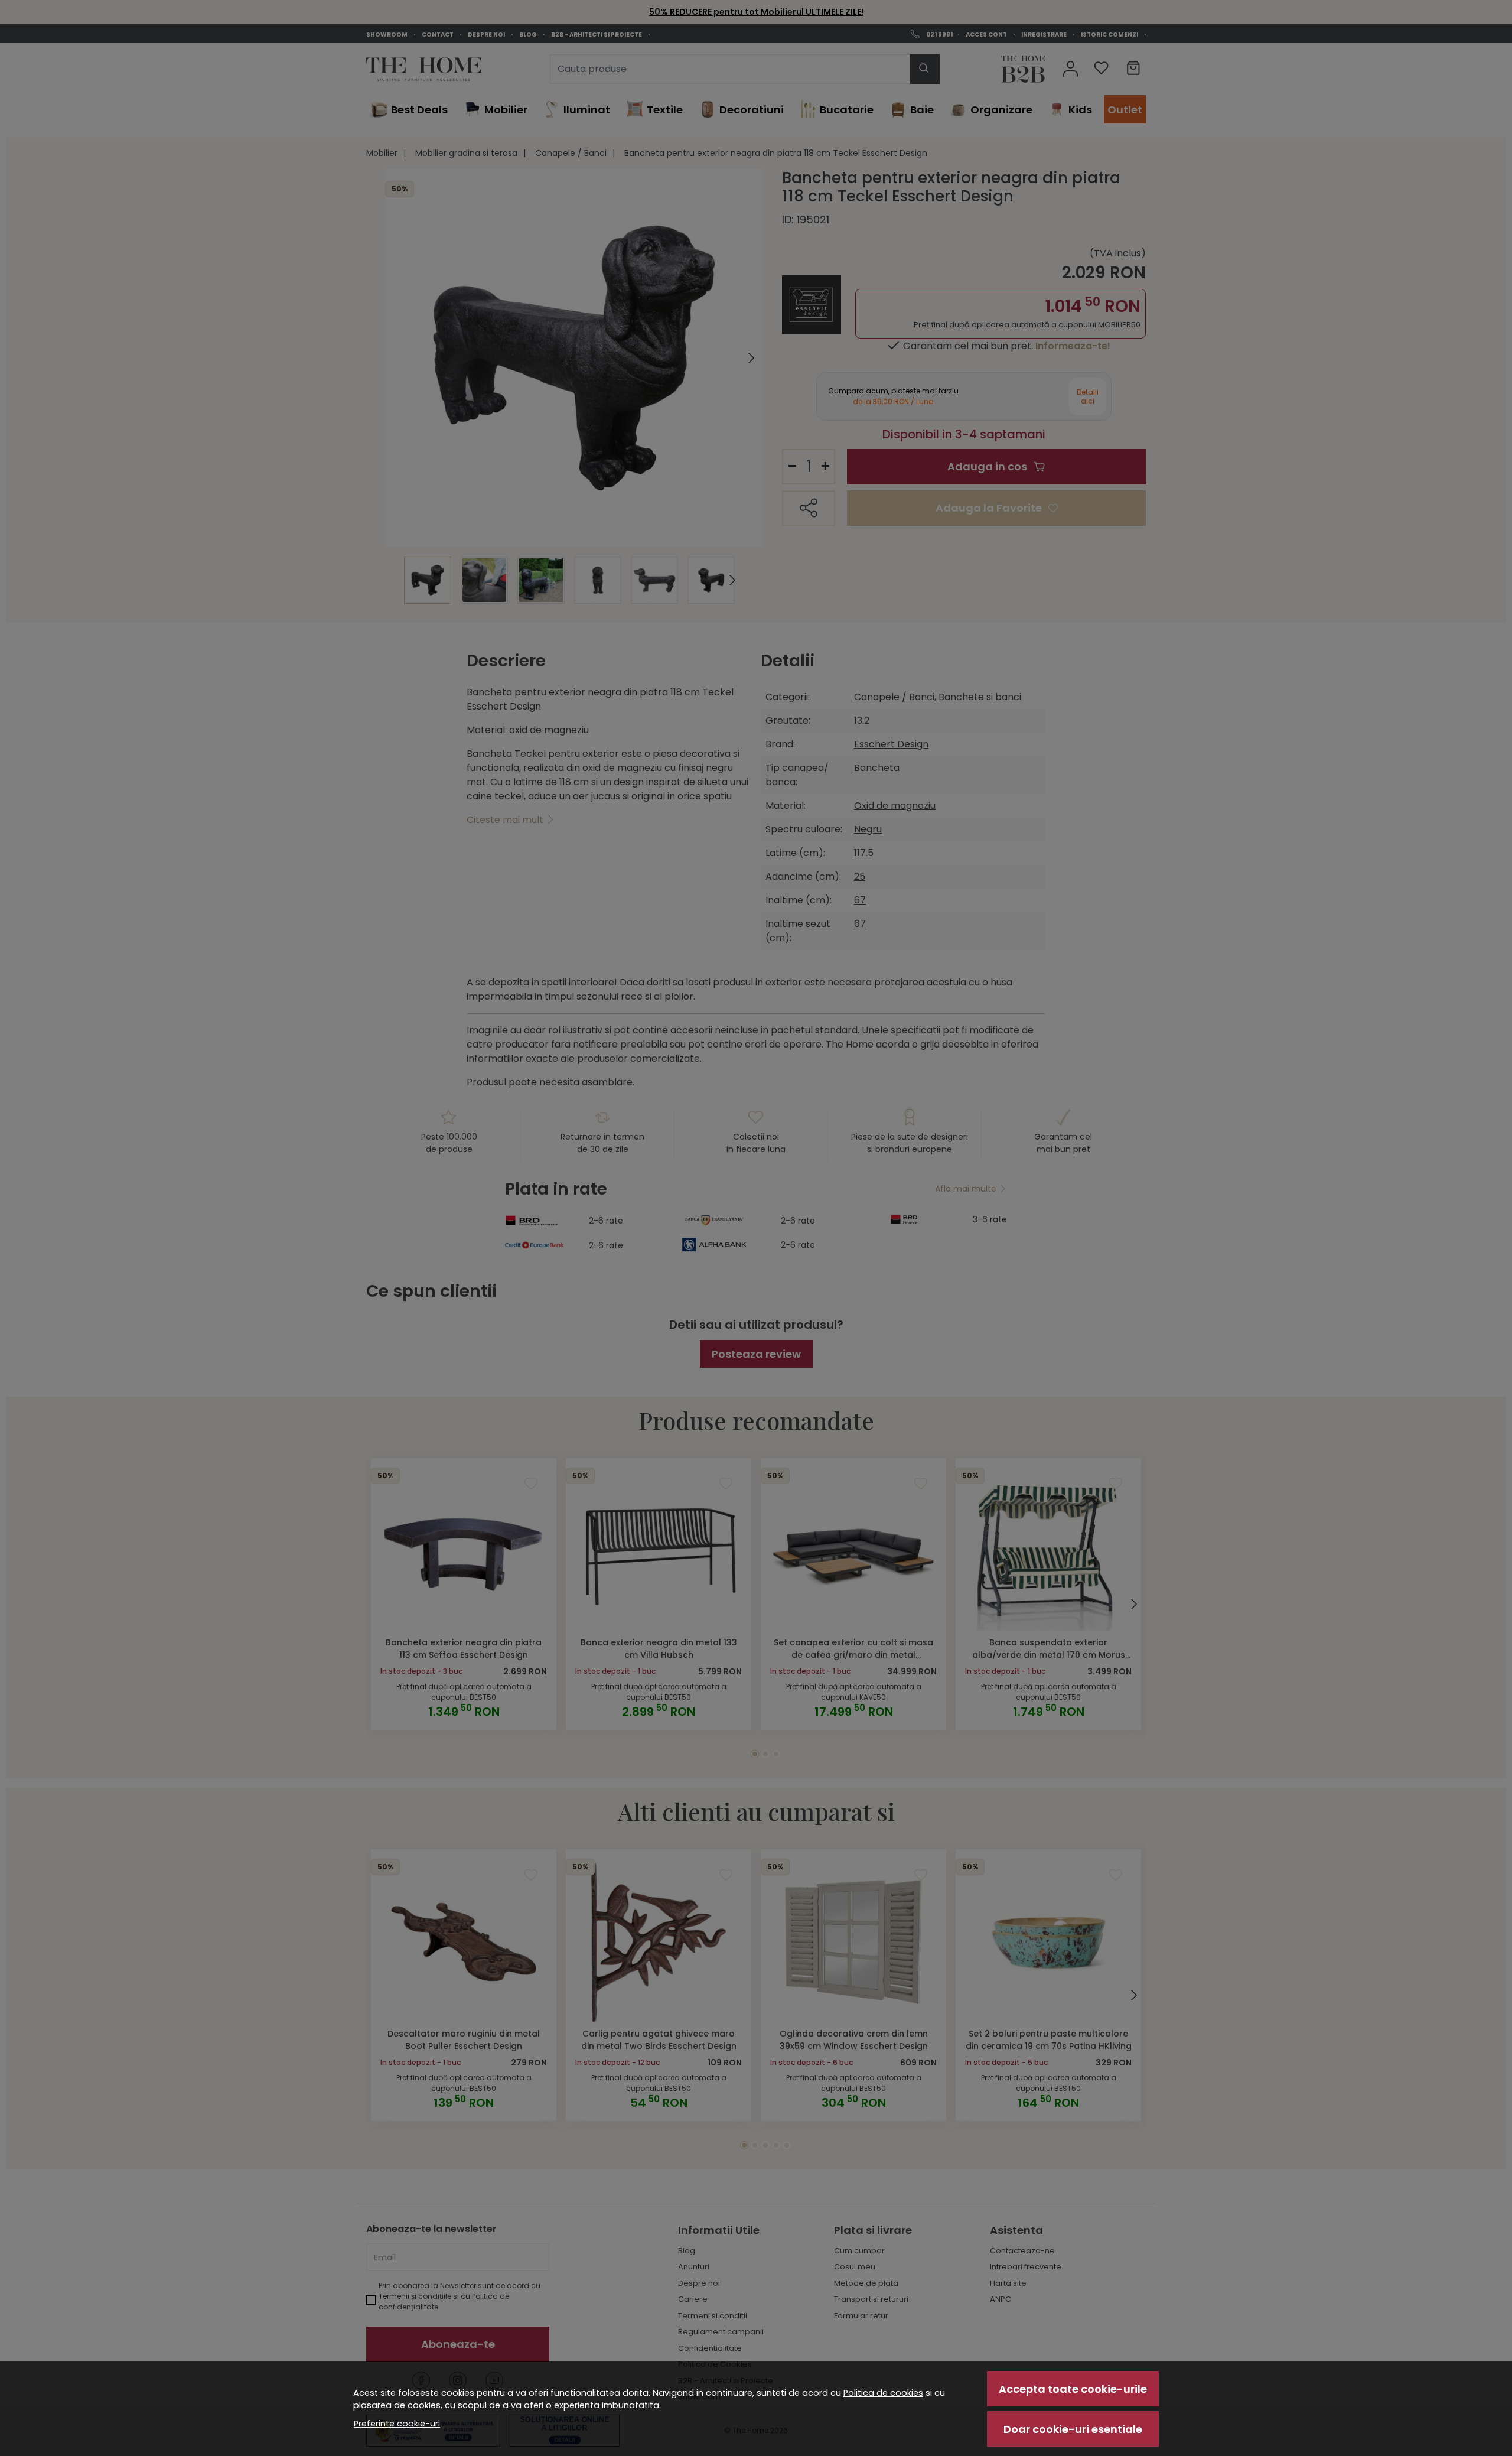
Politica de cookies (883, 2393)
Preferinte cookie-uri (397, 2424)
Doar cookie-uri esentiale (1073, 2429)
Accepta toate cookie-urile (1073, 2389)
